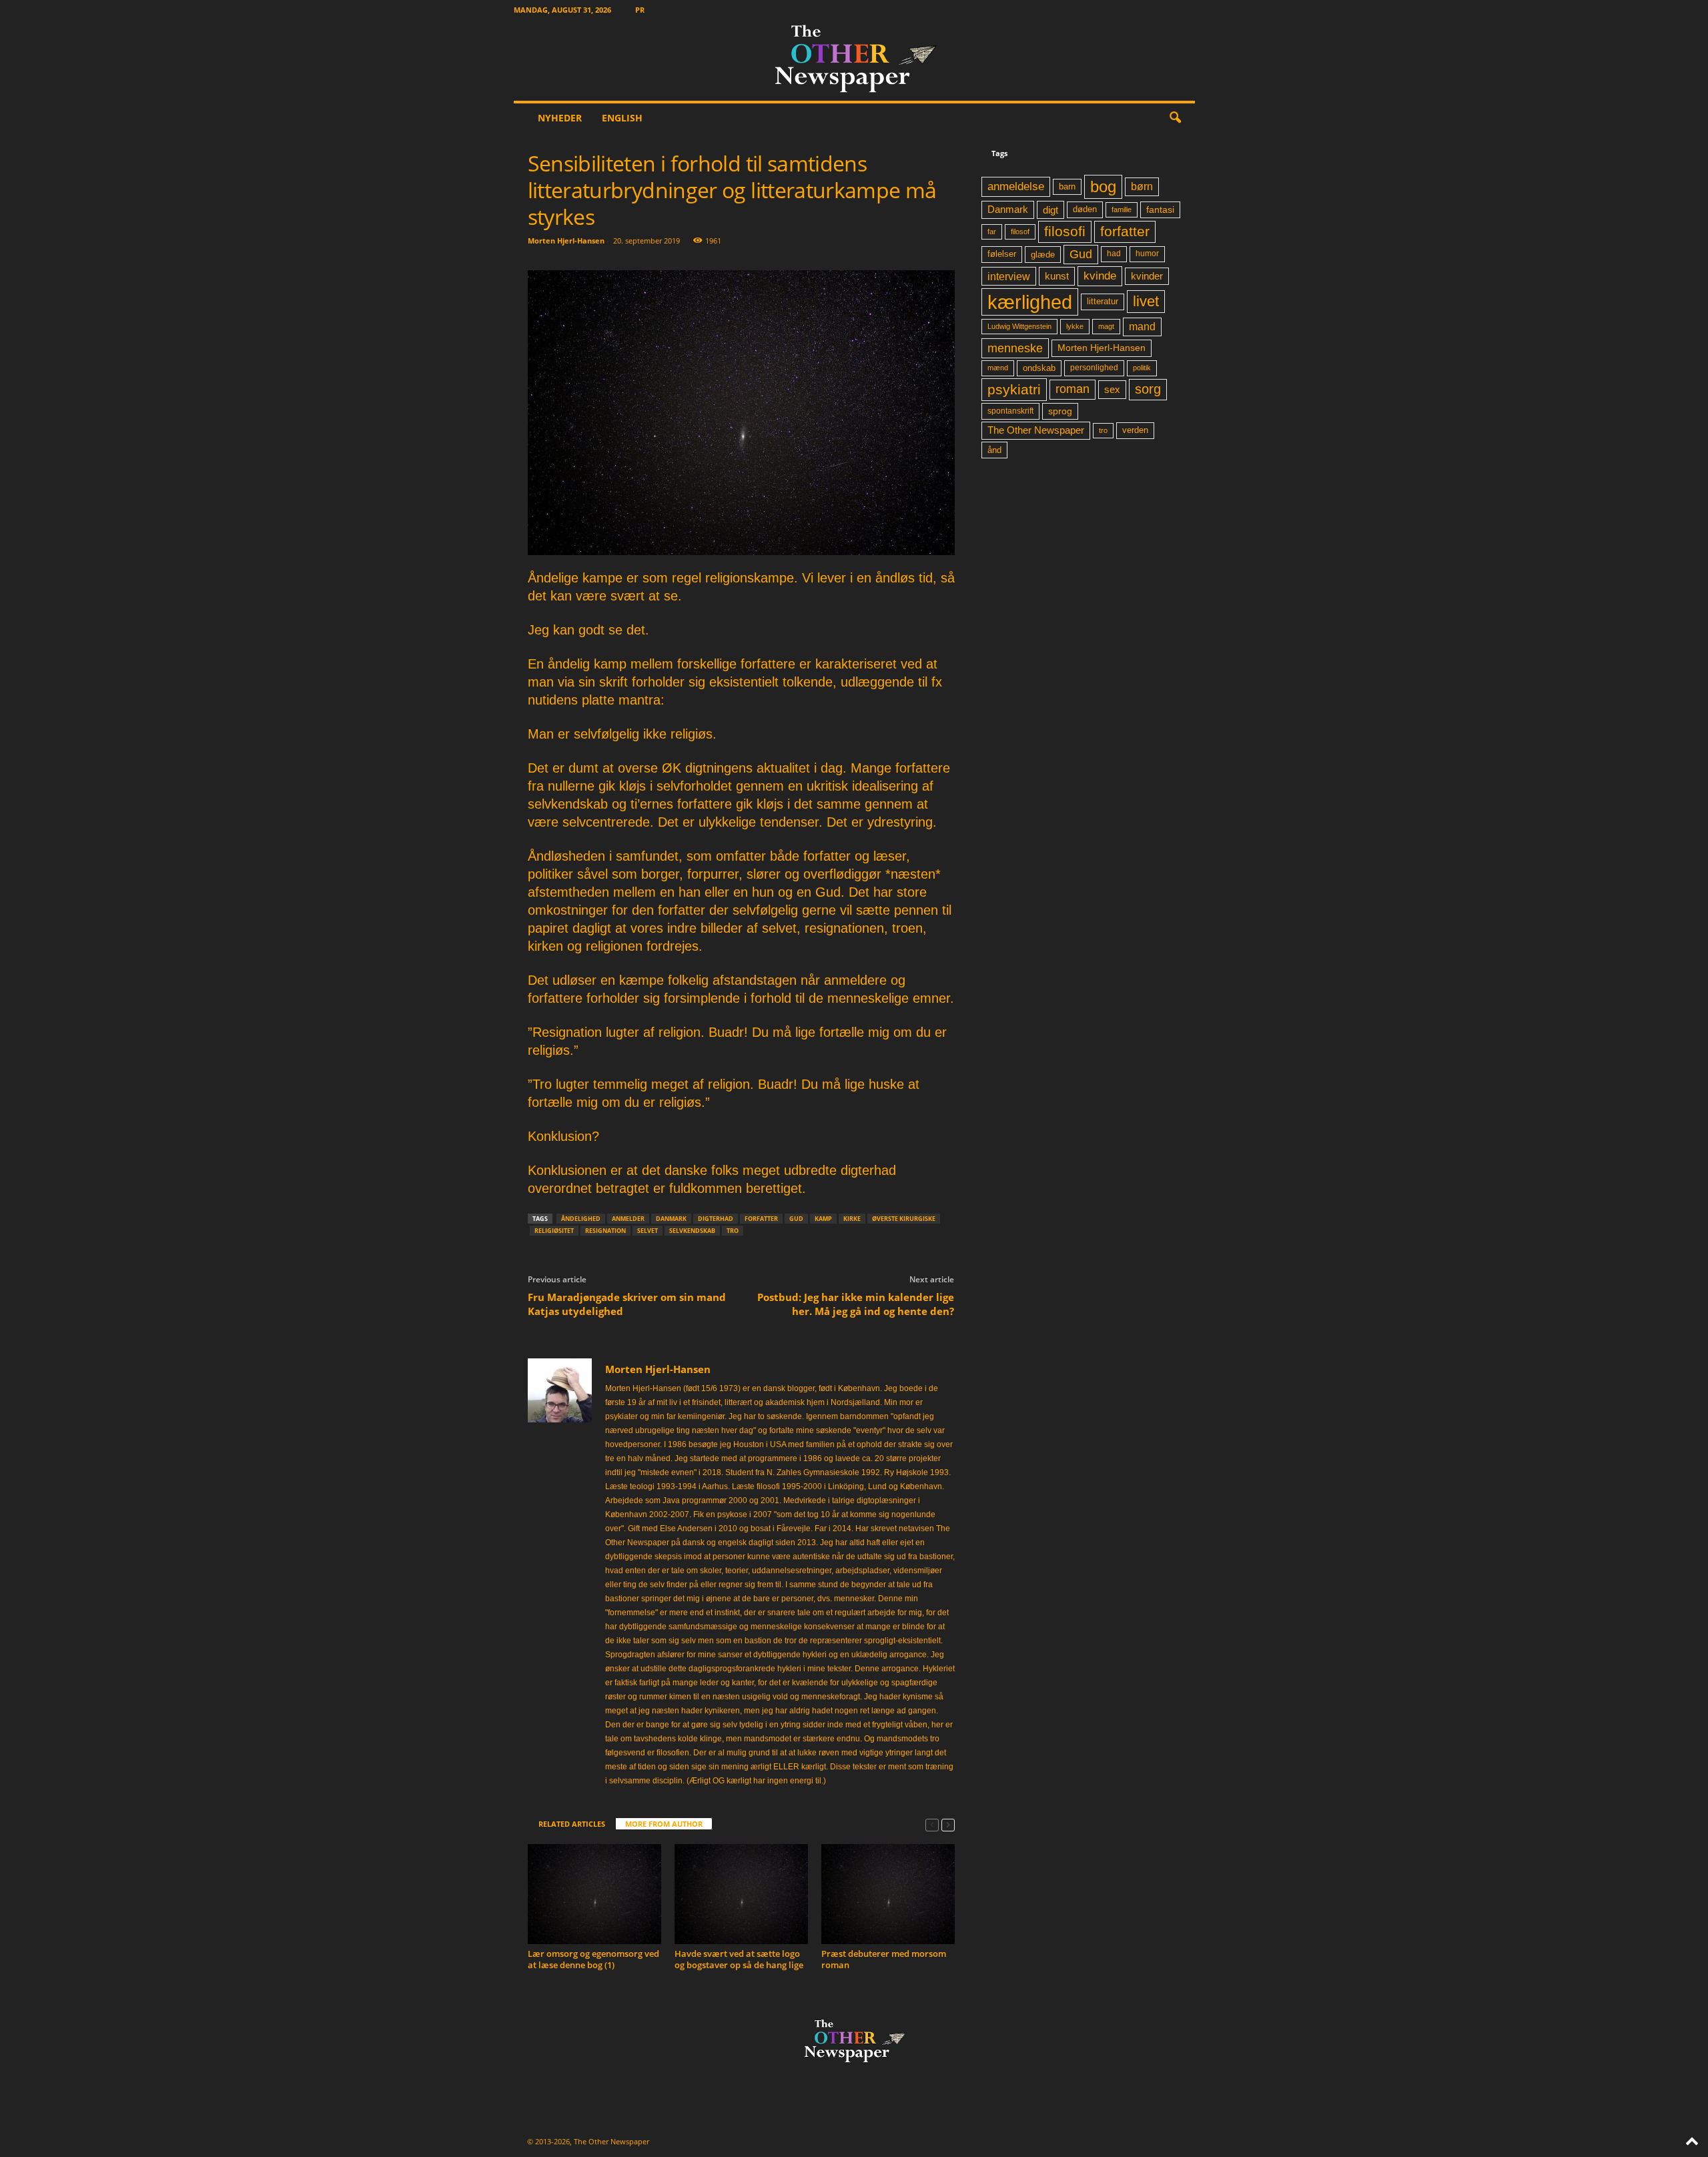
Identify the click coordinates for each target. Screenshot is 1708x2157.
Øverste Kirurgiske (904, 1219)
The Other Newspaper (1036, 430)
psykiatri (1014, 389)
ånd (994, 450)
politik (1142, 368)
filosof (1020, 232)
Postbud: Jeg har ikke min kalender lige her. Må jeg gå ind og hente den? (856, 1304)
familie (1122, 209)
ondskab (1039, 368)
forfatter (761, 1219)
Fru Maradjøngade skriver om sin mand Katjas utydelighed (627, 1304)
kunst (1057, 276)
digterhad (716, 1219)
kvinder (1147, 276)
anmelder (628, 1219)
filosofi (1065, 231)
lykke (1075, 326)
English (622, 118)
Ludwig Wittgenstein (1019, 326)
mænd (998, 368)
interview (1009, 276)
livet (1146, 301)
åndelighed (581, 1219)
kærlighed (1030, 302)
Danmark (671, 1219)
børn (1142, 186)
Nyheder (560, 118)
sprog (1060, 411)
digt (1050, 210)
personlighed (1094, 368)
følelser (1002, 254)
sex (1112, 389)
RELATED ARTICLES (572, 1824)
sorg (1148, 389)
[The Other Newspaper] (854, 60)
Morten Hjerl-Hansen (566, 241)
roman (1073, 389)
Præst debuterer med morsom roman (884, 1959)
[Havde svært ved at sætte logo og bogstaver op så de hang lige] (741, 1894)
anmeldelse (1016, 186)
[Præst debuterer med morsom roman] (888, 1894)
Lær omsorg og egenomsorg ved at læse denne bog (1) (593, 1959)
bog (1103, 186)
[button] (1175, 118)
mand (1142, 327)
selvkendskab (692, 1231)
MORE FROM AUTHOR (664, 1824)
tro (733, 1231)
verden (1135, 430)
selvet (648, 1231)
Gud (796, 1219)
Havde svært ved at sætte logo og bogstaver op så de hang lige (739, 1959)
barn (1067, 187)
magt (1106, 326)
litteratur (1103, 302)
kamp (823, 1219)
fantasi (1160, 209)
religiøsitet (554, 1231)
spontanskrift (1010, 411)
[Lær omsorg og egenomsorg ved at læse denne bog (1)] (594, 1894)
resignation (605, 1231)
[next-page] (948, 1824)
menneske (1015, 348)
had (1114, 254)
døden (1085, 209)
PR (640, 10)
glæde (1043, 255)
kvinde (1100, 276)
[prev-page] (932, 1824)
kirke (852, 1219)
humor (1147, 254)
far (992, 232)
